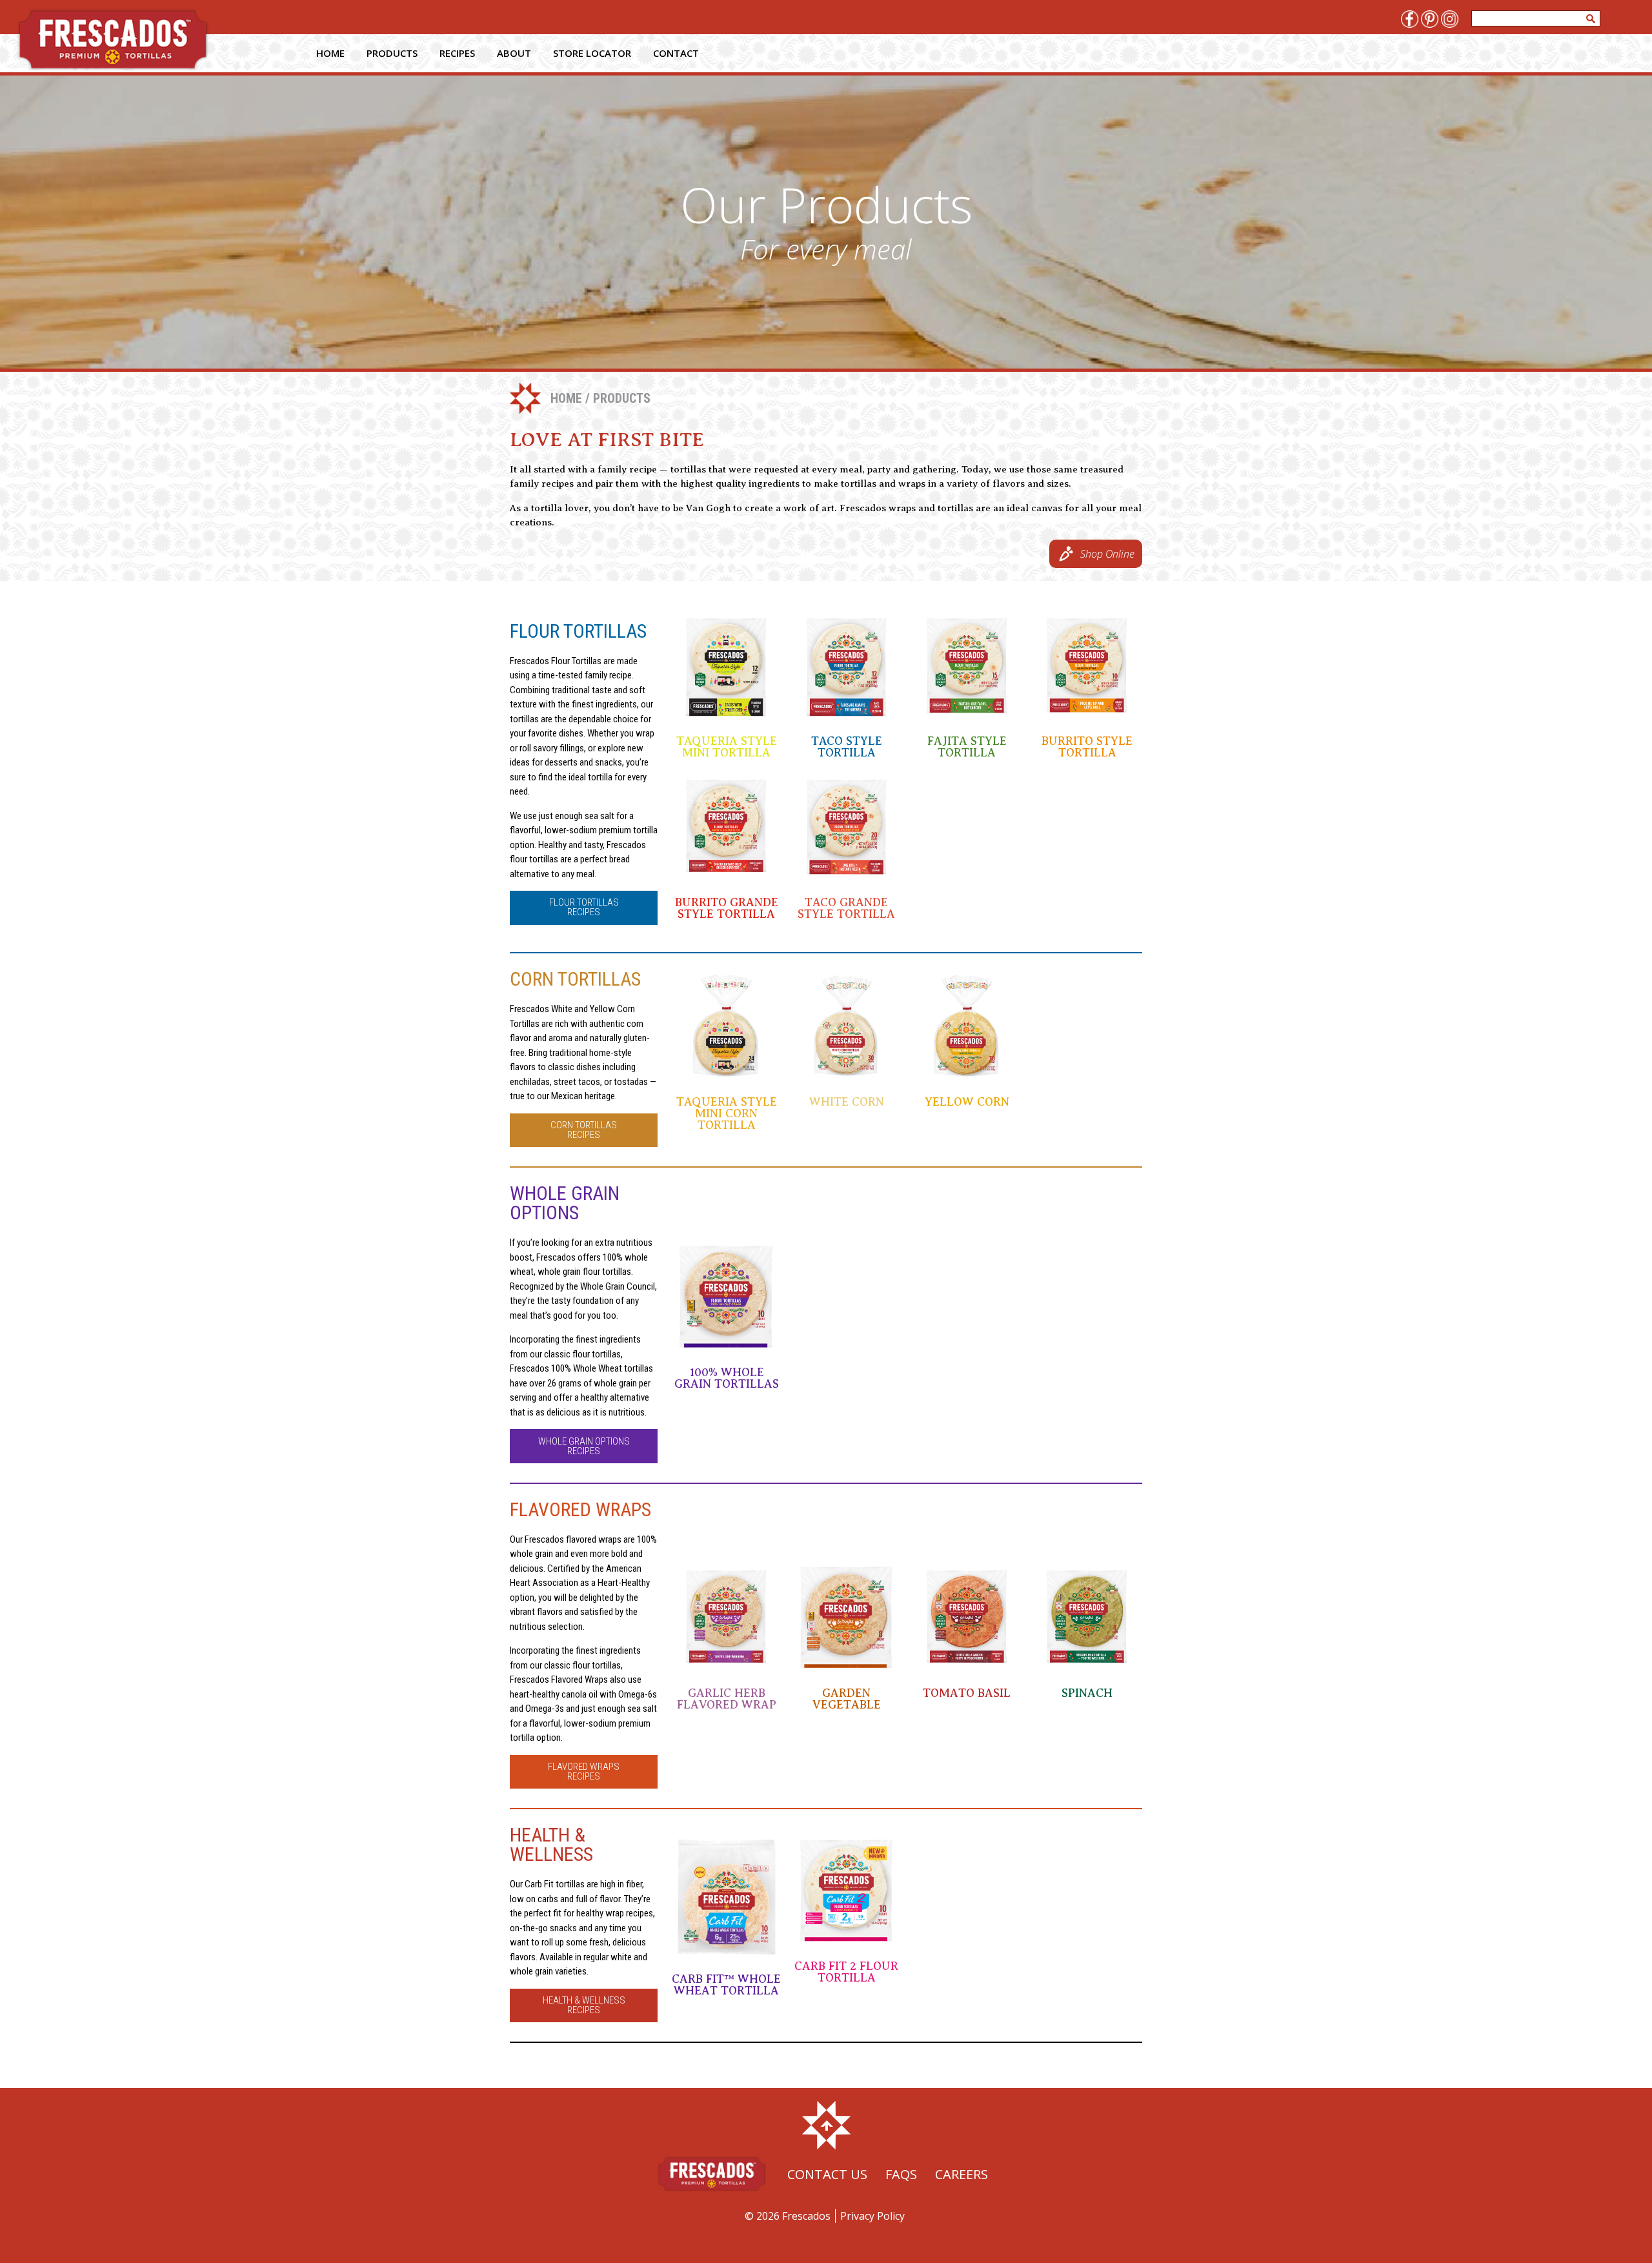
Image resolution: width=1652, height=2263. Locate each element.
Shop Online (1107, 554)
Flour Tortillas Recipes (584, 907)
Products (392, 53)
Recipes (457, 53)
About (514, 53)
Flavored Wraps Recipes (584, 1771)
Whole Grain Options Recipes (584, 1446)
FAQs (901, 2174)
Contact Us (827, 2174)
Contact (676, 53)
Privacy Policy (872, 2216)
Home (330, 53)
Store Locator (592, 53)
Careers (962, 2174)
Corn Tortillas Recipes (584, 1130)
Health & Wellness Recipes (584, 2005)
